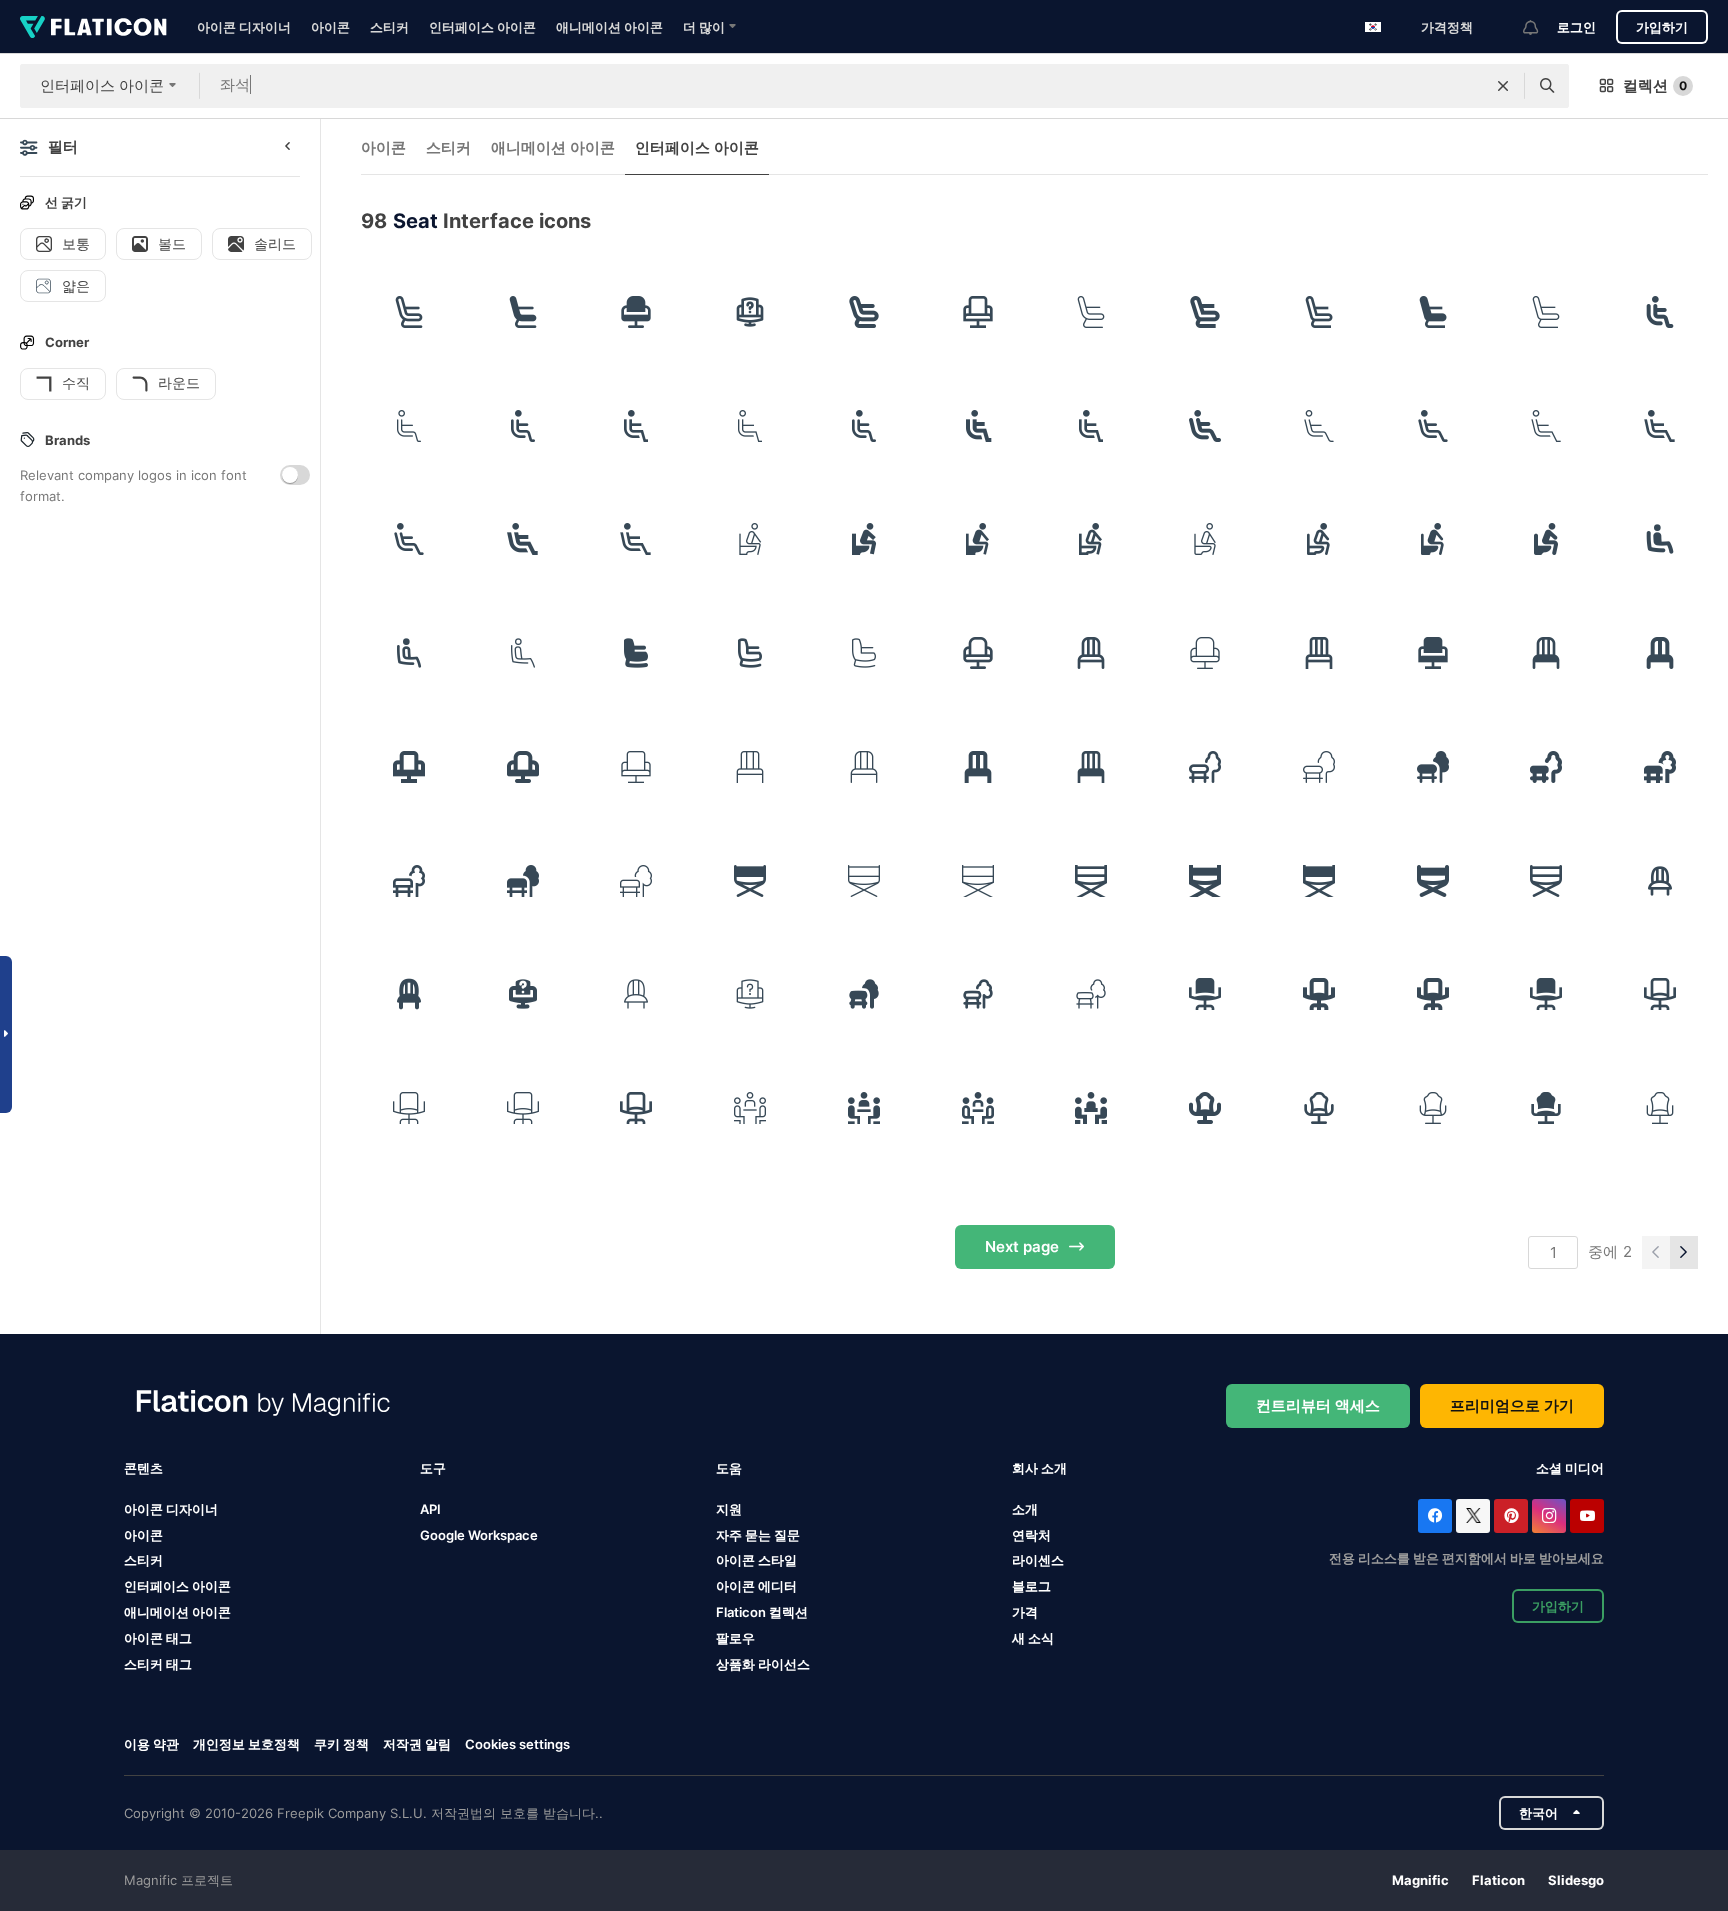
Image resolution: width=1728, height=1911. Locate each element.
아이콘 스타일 (756, 1560)
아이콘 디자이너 (244, 27)
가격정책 (1447, 27)
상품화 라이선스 (763, 1664)
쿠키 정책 (341, 1744)
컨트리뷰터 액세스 (1318, 1405)
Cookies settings (517, 1744)
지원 (729, 1509)
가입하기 (1662, 27)
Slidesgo (1576, 1880)
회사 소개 (1039, 1468)
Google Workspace (479, 1535)
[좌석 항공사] (409, 312)
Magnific (1420, 1880)
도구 (433, 1468)
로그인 (1576, 27)
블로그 (1031, 1586)
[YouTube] (1587, 1516)
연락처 (1031, 1535)
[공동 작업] (750, 1108)
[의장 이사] (750, 881)
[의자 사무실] (637, 312)
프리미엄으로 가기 (1512, 1405)
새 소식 (1033, 1638)
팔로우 (735, 1638)
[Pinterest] (1511, 1516)
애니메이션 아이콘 (609, 27)
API (430, 1509)
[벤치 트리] (1205, 767)
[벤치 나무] (864, 995)
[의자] (1092, 653)
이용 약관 (151, 1744)
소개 (1025, 1509)
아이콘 (330, 27)
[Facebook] (1435, 1516)
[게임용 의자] (1205, 1108)
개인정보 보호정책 (246, 1744)
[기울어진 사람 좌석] (1205, 426)
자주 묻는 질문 (758, 1535)
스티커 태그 (158, 1664)
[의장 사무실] (750, 312)
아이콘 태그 (158, 1638)
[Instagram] (1549, 1516)
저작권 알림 (417, 1744)
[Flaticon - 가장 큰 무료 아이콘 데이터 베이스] (93, 27)
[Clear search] (1503, 86)
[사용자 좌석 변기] (750, 540)
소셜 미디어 (1570, 1468)
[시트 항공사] (637, 653)
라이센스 (1038, 1560)
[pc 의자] (1205, 995)
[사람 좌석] (1660, 312)
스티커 (389, 27)
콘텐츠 (143, 1468)
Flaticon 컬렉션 (762, 1612)
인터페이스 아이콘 (482, 27)
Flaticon (1498, 1880)
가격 (1025, 1612)
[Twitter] (1473, 1516)
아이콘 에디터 (756, 1586)
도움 (729, 1468)
